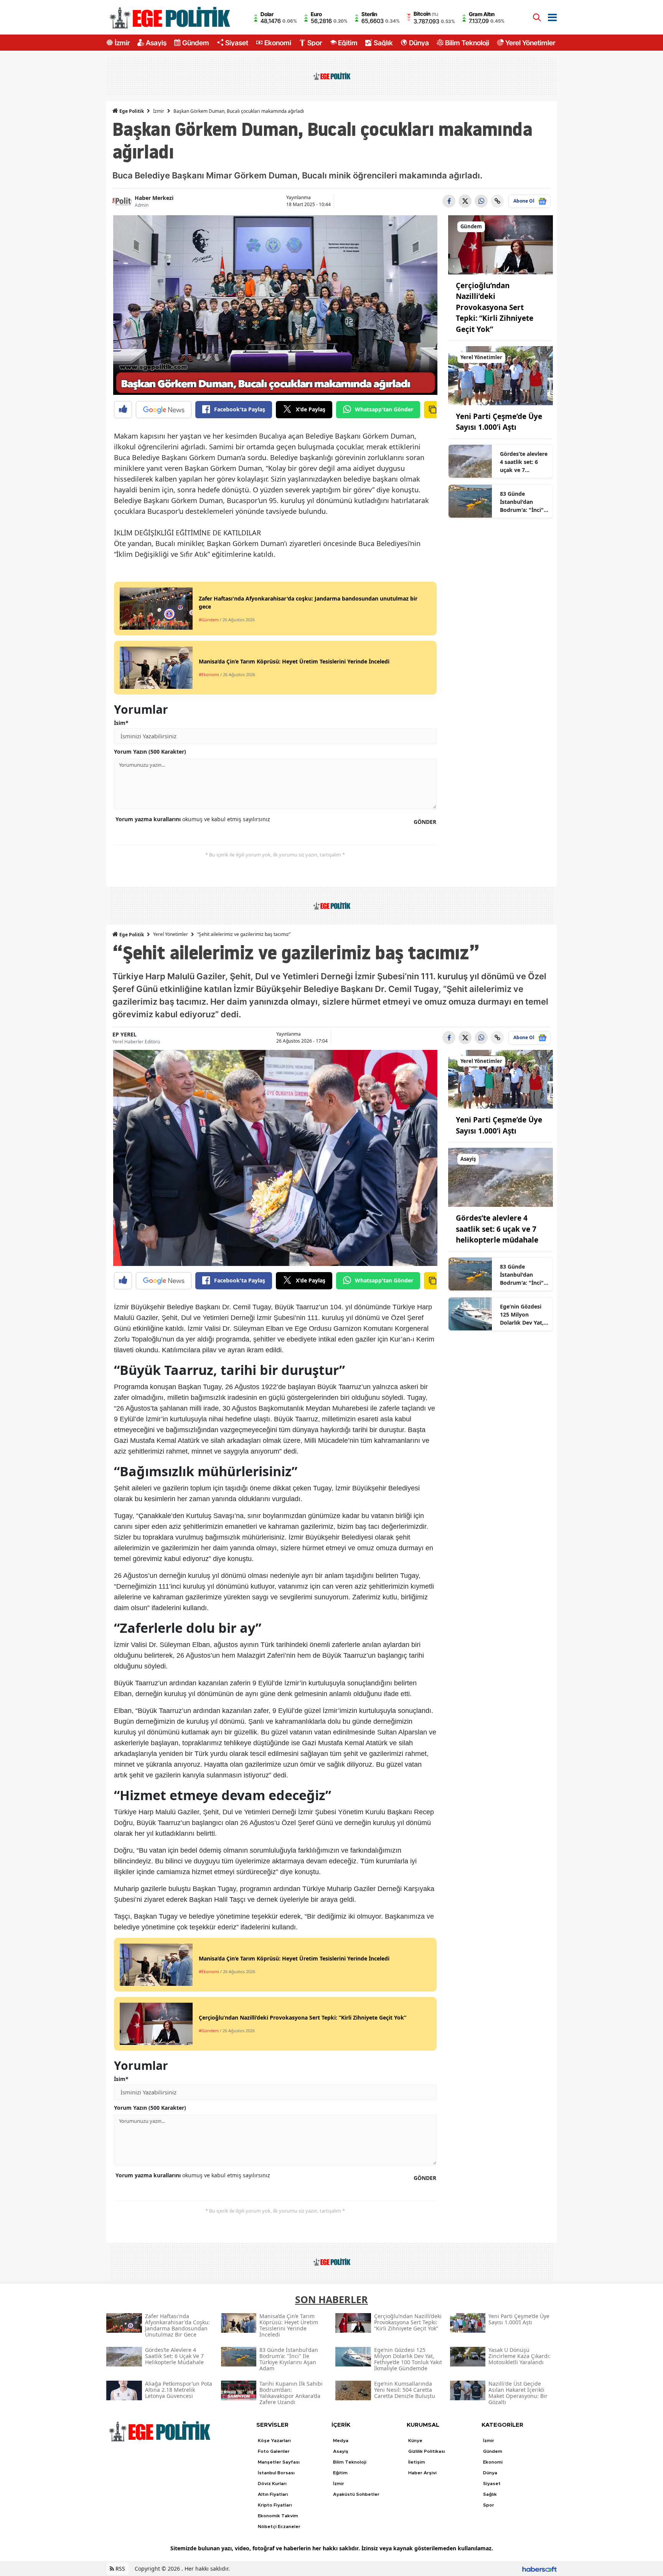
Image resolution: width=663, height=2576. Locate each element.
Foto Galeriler (274, 2451)
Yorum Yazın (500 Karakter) (150, 752)
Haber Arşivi (422, 2473)
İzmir (122, 43)
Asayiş (156, 43)
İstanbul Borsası (276, 2473)
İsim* (121, 723)
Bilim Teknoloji (467, 43)
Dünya (419, 43)
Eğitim (348, 43)
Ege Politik (131, 111)
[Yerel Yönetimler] (501, 375)
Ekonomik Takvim (278, 2516)
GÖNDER (425, 822)
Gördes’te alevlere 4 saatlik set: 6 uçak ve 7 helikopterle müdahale (524, 462)
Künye (415, 2441)
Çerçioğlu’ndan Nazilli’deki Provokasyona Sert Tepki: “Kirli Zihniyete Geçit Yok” (495, 307)
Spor (315, 43)
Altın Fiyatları (273, 2494)
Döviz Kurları (272, 2484)
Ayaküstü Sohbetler (356, 2494)
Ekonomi (278, 43)
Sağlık (383, 43)
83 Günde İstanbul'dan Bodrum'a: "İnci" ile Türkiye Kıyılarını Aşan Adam (522, 502)
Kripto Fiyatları (275, 2505)
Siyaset (237, 43)
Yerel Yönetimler (530, 43)
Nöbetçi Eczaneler (279, 2526)
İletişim (417, 2462)
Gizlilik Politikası (427, 2451)
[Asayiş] (501, 1177)
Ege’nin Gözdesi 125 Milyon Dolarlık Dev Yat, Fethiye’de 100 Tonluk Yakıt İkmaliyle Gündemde (522, 1315)
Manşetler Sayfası (279, 2462)
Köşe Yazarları (274, 2441)
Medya (341, 2441)
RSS (120, 2569)
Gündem (196, 43)
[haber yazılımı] (539, 2569)
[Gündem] (501, 244)
